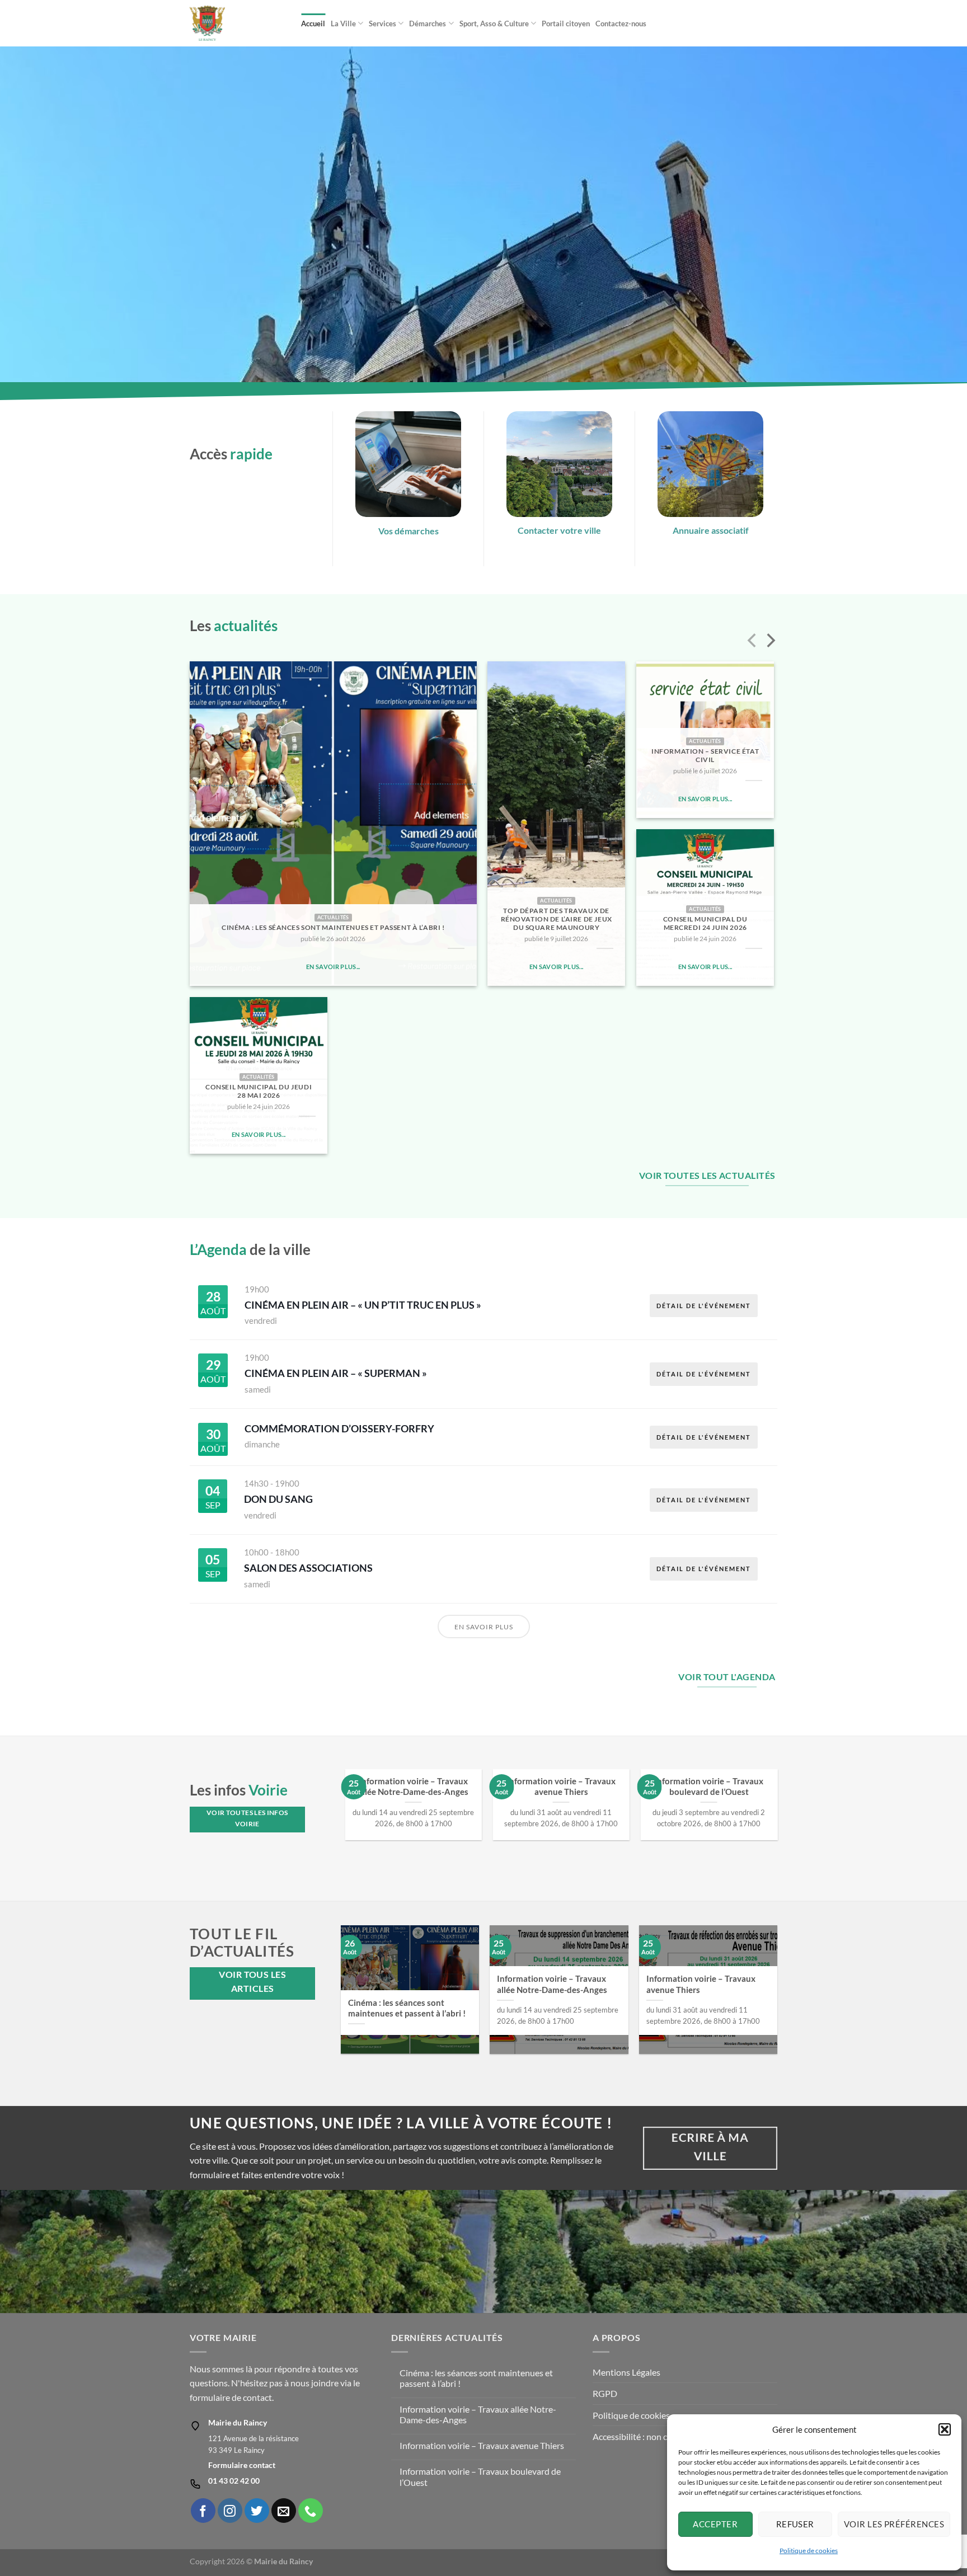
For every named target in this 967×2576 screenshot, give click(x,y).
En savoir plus (484, 1627)
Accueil (313, 23)
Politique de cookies (809, 2551)
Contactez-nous (621, 23)
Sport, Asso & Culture (494, 23)
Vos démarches (409, 531)
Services (382, 23)
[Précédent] (753, 642)
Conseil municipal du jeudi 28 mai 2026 (259, 1091)
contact (257, 2397)
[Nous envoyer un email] (284, 2511)
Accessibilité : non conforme (646, 2436)
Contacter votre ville (559, 530)
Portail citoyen (566, 23)
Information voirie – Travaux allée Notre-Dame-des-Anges (413, 1786)
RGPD (605, 2393)
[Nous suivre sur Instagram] (230, 2511)
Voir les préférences (894, 2524)
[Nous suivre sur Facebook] (203, 2511)
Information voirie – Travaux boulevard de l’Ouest (709, 1786)
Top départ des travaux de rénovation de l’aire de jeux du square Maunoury (557, 919)
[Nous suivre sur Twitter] (257, 2511)
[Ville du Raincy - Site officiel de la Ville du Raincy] (237, 23)
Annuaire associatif (711, 530)
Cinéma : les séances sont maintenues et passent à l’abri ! (333, 927)
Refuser (795, 2524)
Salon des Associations (308, 1568)
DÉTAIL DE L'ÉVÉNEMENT (704, 1306)
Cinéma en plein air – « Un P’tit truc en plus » (363, 1305)
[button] (945, 2429)
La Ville (343, 23)
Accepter (715, 2524)
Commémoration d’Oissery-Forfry (339, 1428)
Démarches (428, 23)
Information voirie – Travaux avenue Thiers (561, 1786)
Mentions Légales (626, 2372)
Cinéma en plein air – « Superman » (336, 1373)
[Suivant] (770, 642)
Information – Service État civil (705, 755)
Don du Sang (278, 1499)
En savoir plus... (333, 967)
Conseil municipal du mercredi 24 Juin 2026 (705, 923)
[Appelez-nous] (311, 2511)
